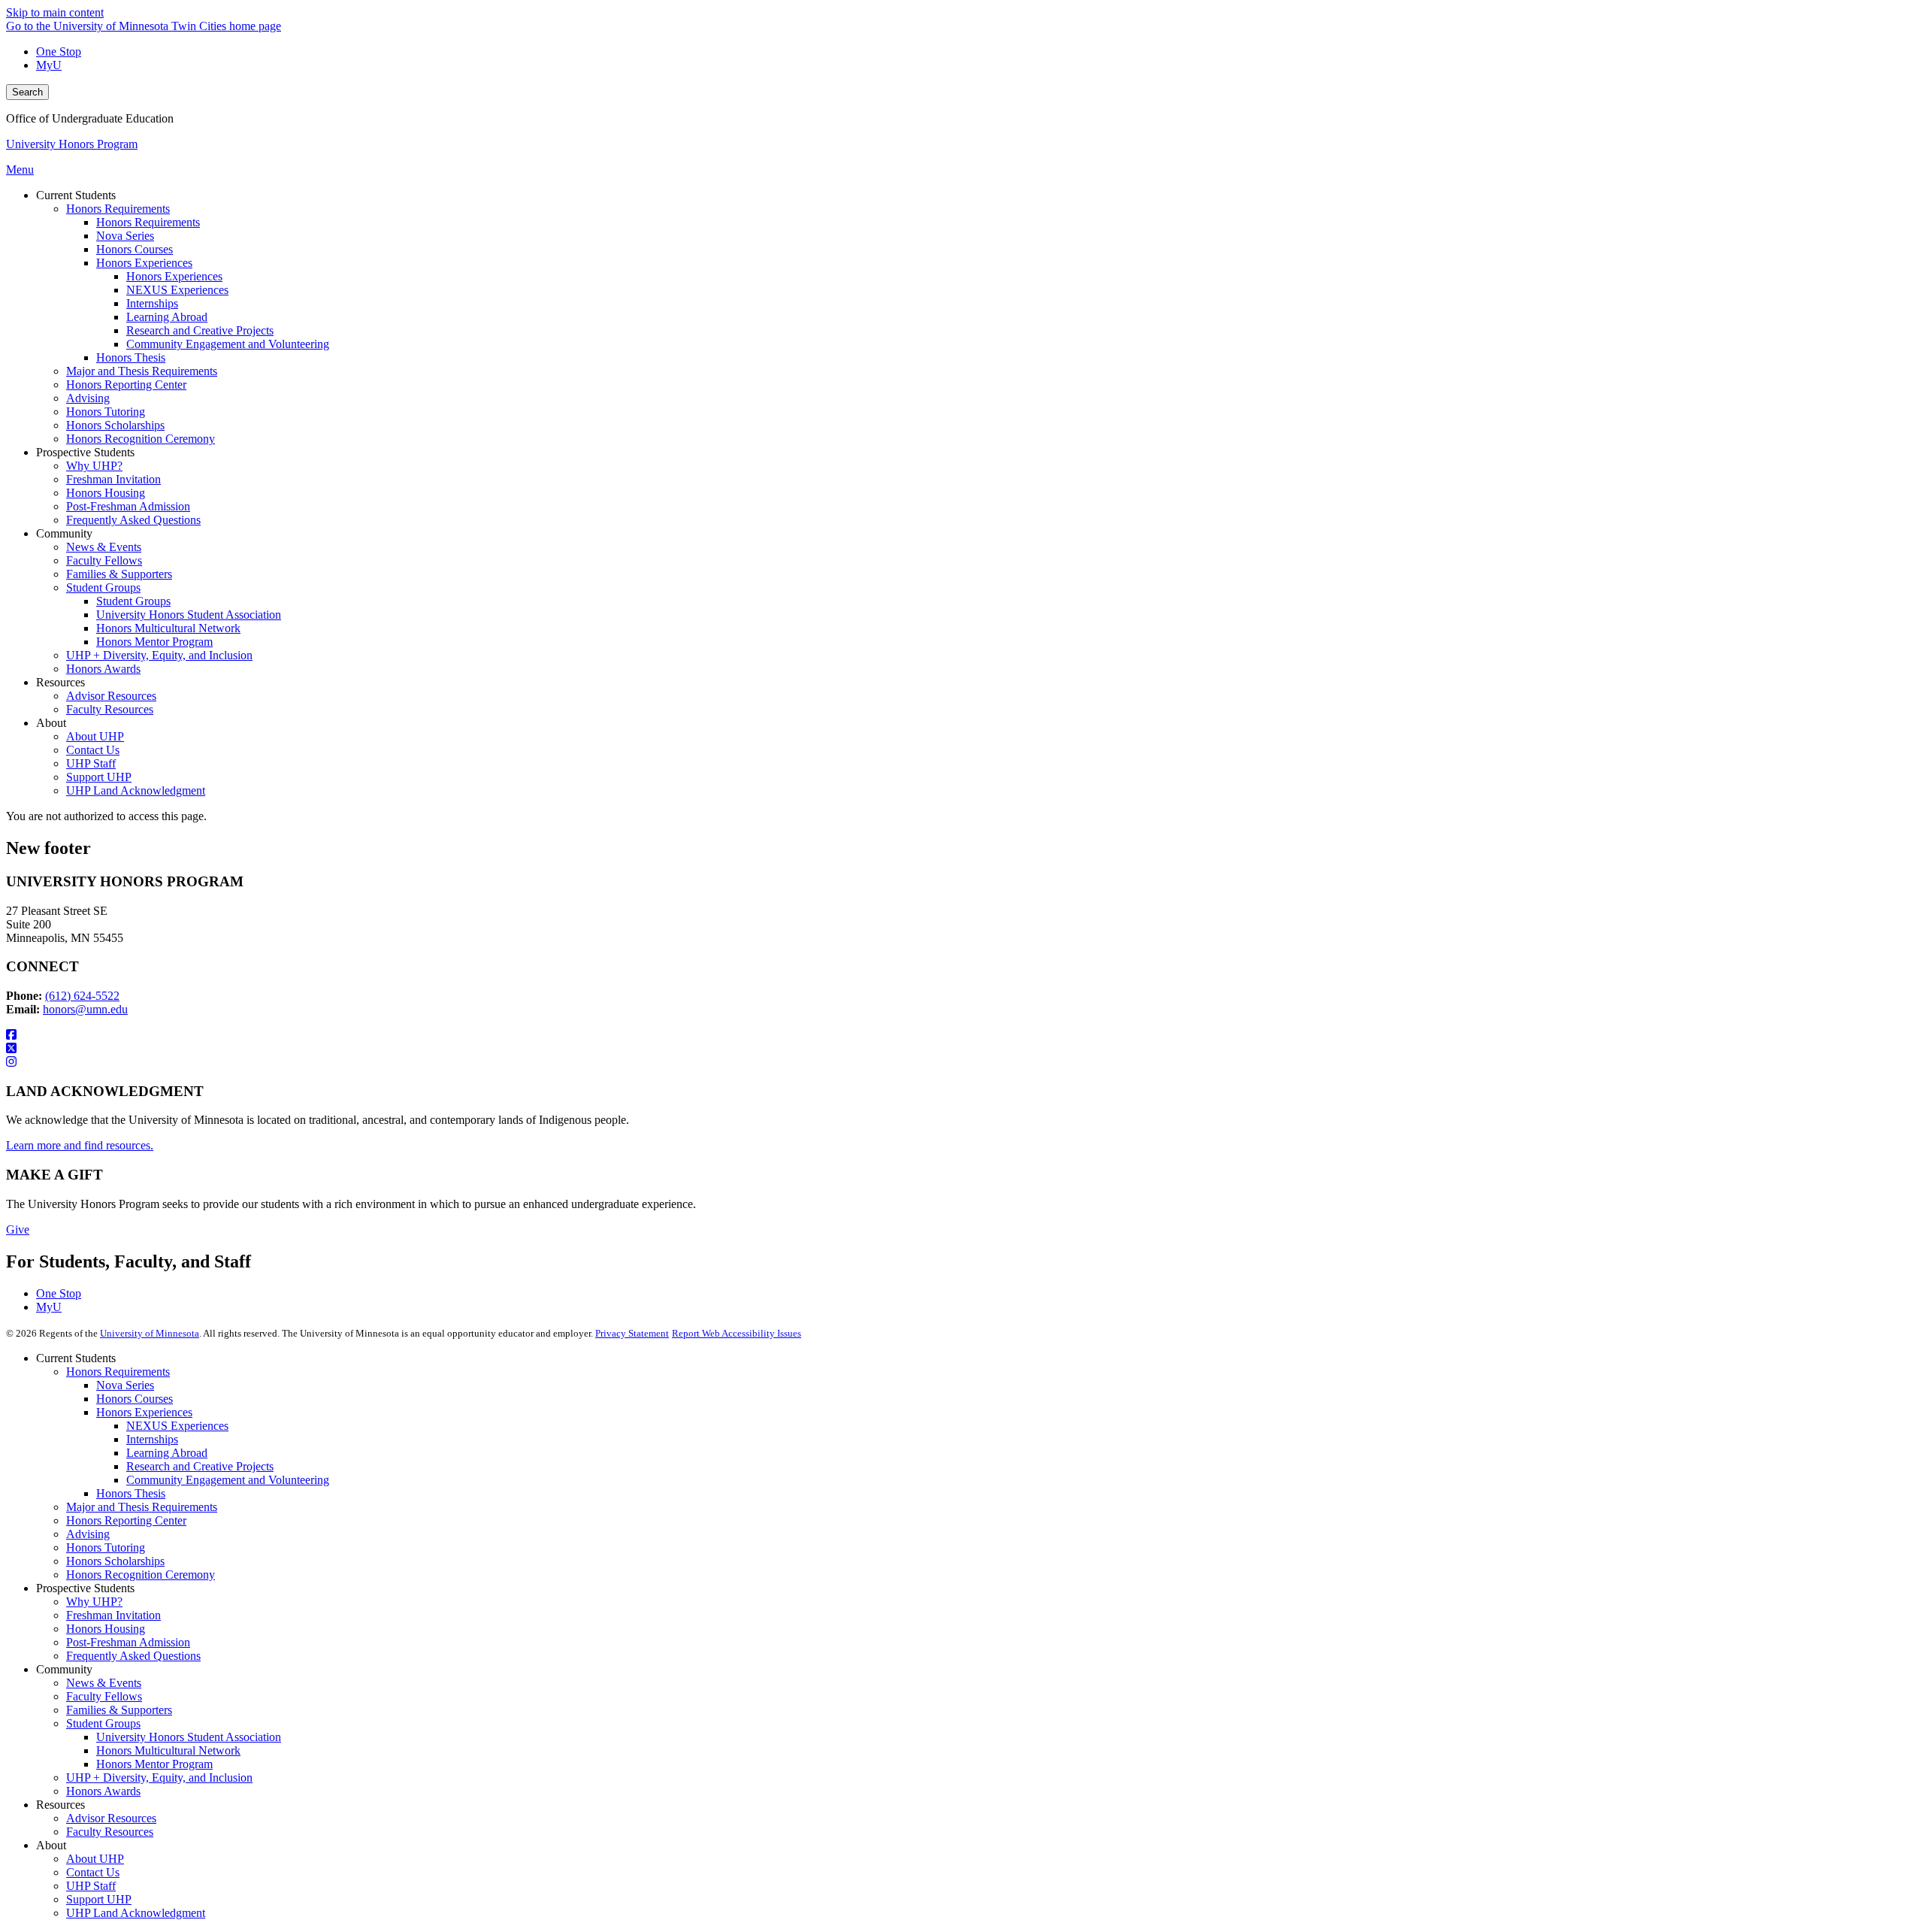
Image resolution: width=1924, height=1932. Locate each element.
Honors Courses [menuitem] (135, 249)
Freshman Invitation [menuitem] (113, 479)
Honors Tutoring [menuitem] (106, 412)
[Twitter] (962, 1049)
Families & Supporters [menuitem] (119, 574)
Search (27, 92)
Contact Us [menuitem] (93, 750)
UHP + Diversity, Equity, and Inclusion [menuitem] (159, 655)
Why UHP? (94, 1602)
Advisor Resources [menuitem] (111, 696)
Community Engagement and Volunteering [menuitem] (228, 344)
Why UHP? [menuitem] (94, 466)
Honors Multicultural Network (168, 1750)
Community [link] (64, 533)
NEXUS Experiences (177, 1426)
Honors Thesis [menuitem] (131, 357)
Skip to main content (55, 12)
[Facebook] (962, 1035)
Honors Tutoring (106, 1547)
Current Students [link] (76, 195)
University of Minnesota (150, 1333)
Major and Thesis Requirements (142, 1507)
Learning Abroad (167, 1453)
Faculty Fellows (104, 1696)
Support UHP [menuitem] (99, 777)
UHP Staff (91, 1886)
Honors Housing (106, 1629)
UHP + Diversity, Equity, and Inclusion (159, 1778)
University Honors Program (72, 144)
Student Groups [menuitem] (103, 587)
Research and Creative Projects (200, 1466)
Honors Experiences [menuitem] (144, 263)
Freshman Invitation (113, 1615)
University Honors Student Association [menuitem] (189, 615)
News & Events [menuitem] (104, 547)
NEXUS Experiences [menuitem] (177, 290)
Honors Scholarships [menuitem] (115, 425)
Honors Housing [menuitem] (106, 493)
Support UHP (99, 1899)
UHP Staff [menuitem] (91, 763)
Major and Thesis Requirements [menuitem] (142, 371)
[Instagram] (962, 1062)
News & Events (104, 1683)
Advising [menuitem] (88, 398)
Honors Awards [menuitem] (103, 669)
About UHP (95, 1859)
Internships (152, 1439)
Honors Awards (103, 1791)
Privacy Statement (632, 1333)
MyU (49, 65)
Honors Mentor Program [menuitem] (154, 642)
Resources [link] (61, 682)
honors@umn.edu (85, 1009)
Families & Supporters (119, 1710)
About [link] (51, 723)
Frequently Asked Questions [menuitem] (133, 520)
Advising (88, 1534)
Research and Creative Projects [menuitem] (200, 330)
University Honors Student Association (189, 1737)
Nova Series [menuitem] (125, 236)
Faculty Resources (110, 1832)
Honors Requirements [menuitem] (118, 209)
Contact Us (93, 1872)
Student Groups (103, 1723)
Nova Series (125, 1385)
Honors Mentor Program (154, 1764)
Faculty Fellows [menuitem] (104, 560)
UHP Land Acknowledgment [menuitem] (136, 790)
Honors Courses (135, 1399)
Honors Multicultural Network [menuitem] (168, 628)
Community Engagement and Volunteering (228, 1480)
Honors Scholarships (115, 1561)
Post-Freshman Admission (128, 1642)
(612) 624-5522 (82, 996)
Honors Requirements (118, 1372)
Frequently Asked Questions (133, 1656)
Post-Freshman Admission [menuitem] (128, 506)
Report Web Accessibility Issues (737, 1333)
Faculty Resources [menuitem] (110, 709)
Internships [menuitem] (152, 303)
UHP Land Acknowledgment (136, 1913)
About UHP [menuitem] (95, 736)
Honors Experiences (144, 1412)
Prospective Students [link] (85, 452)
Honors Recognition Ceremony (141, 1575)
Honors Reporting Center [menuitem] (126, 385)
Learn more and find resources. (80, 1145)
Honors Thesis (131, 1493)
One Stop (59, 51)
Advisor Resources (111, 1818)
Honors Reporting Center (126, 1520)
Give (18, 1229)
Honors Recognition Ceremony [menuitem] (141, 439)
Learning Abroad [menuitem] (167, 317)
